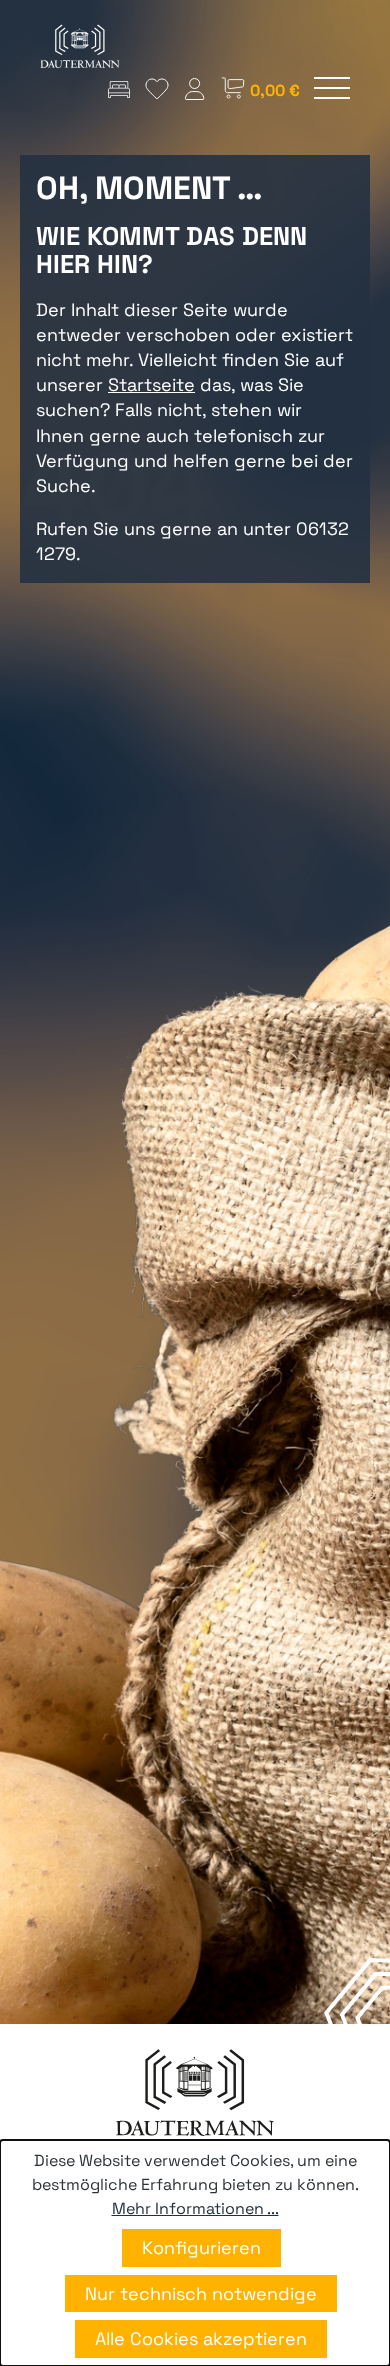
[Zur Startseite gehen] (80, 46)
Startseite (151, 384)
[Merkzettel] (157, 88)
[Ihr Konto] (195, 88)
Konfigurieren (201, 2247)
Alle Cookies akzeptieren (201, 2338)
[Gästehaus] (119, 88)
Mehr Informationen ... (195, 2208)
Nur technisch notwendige (201, 2293)
